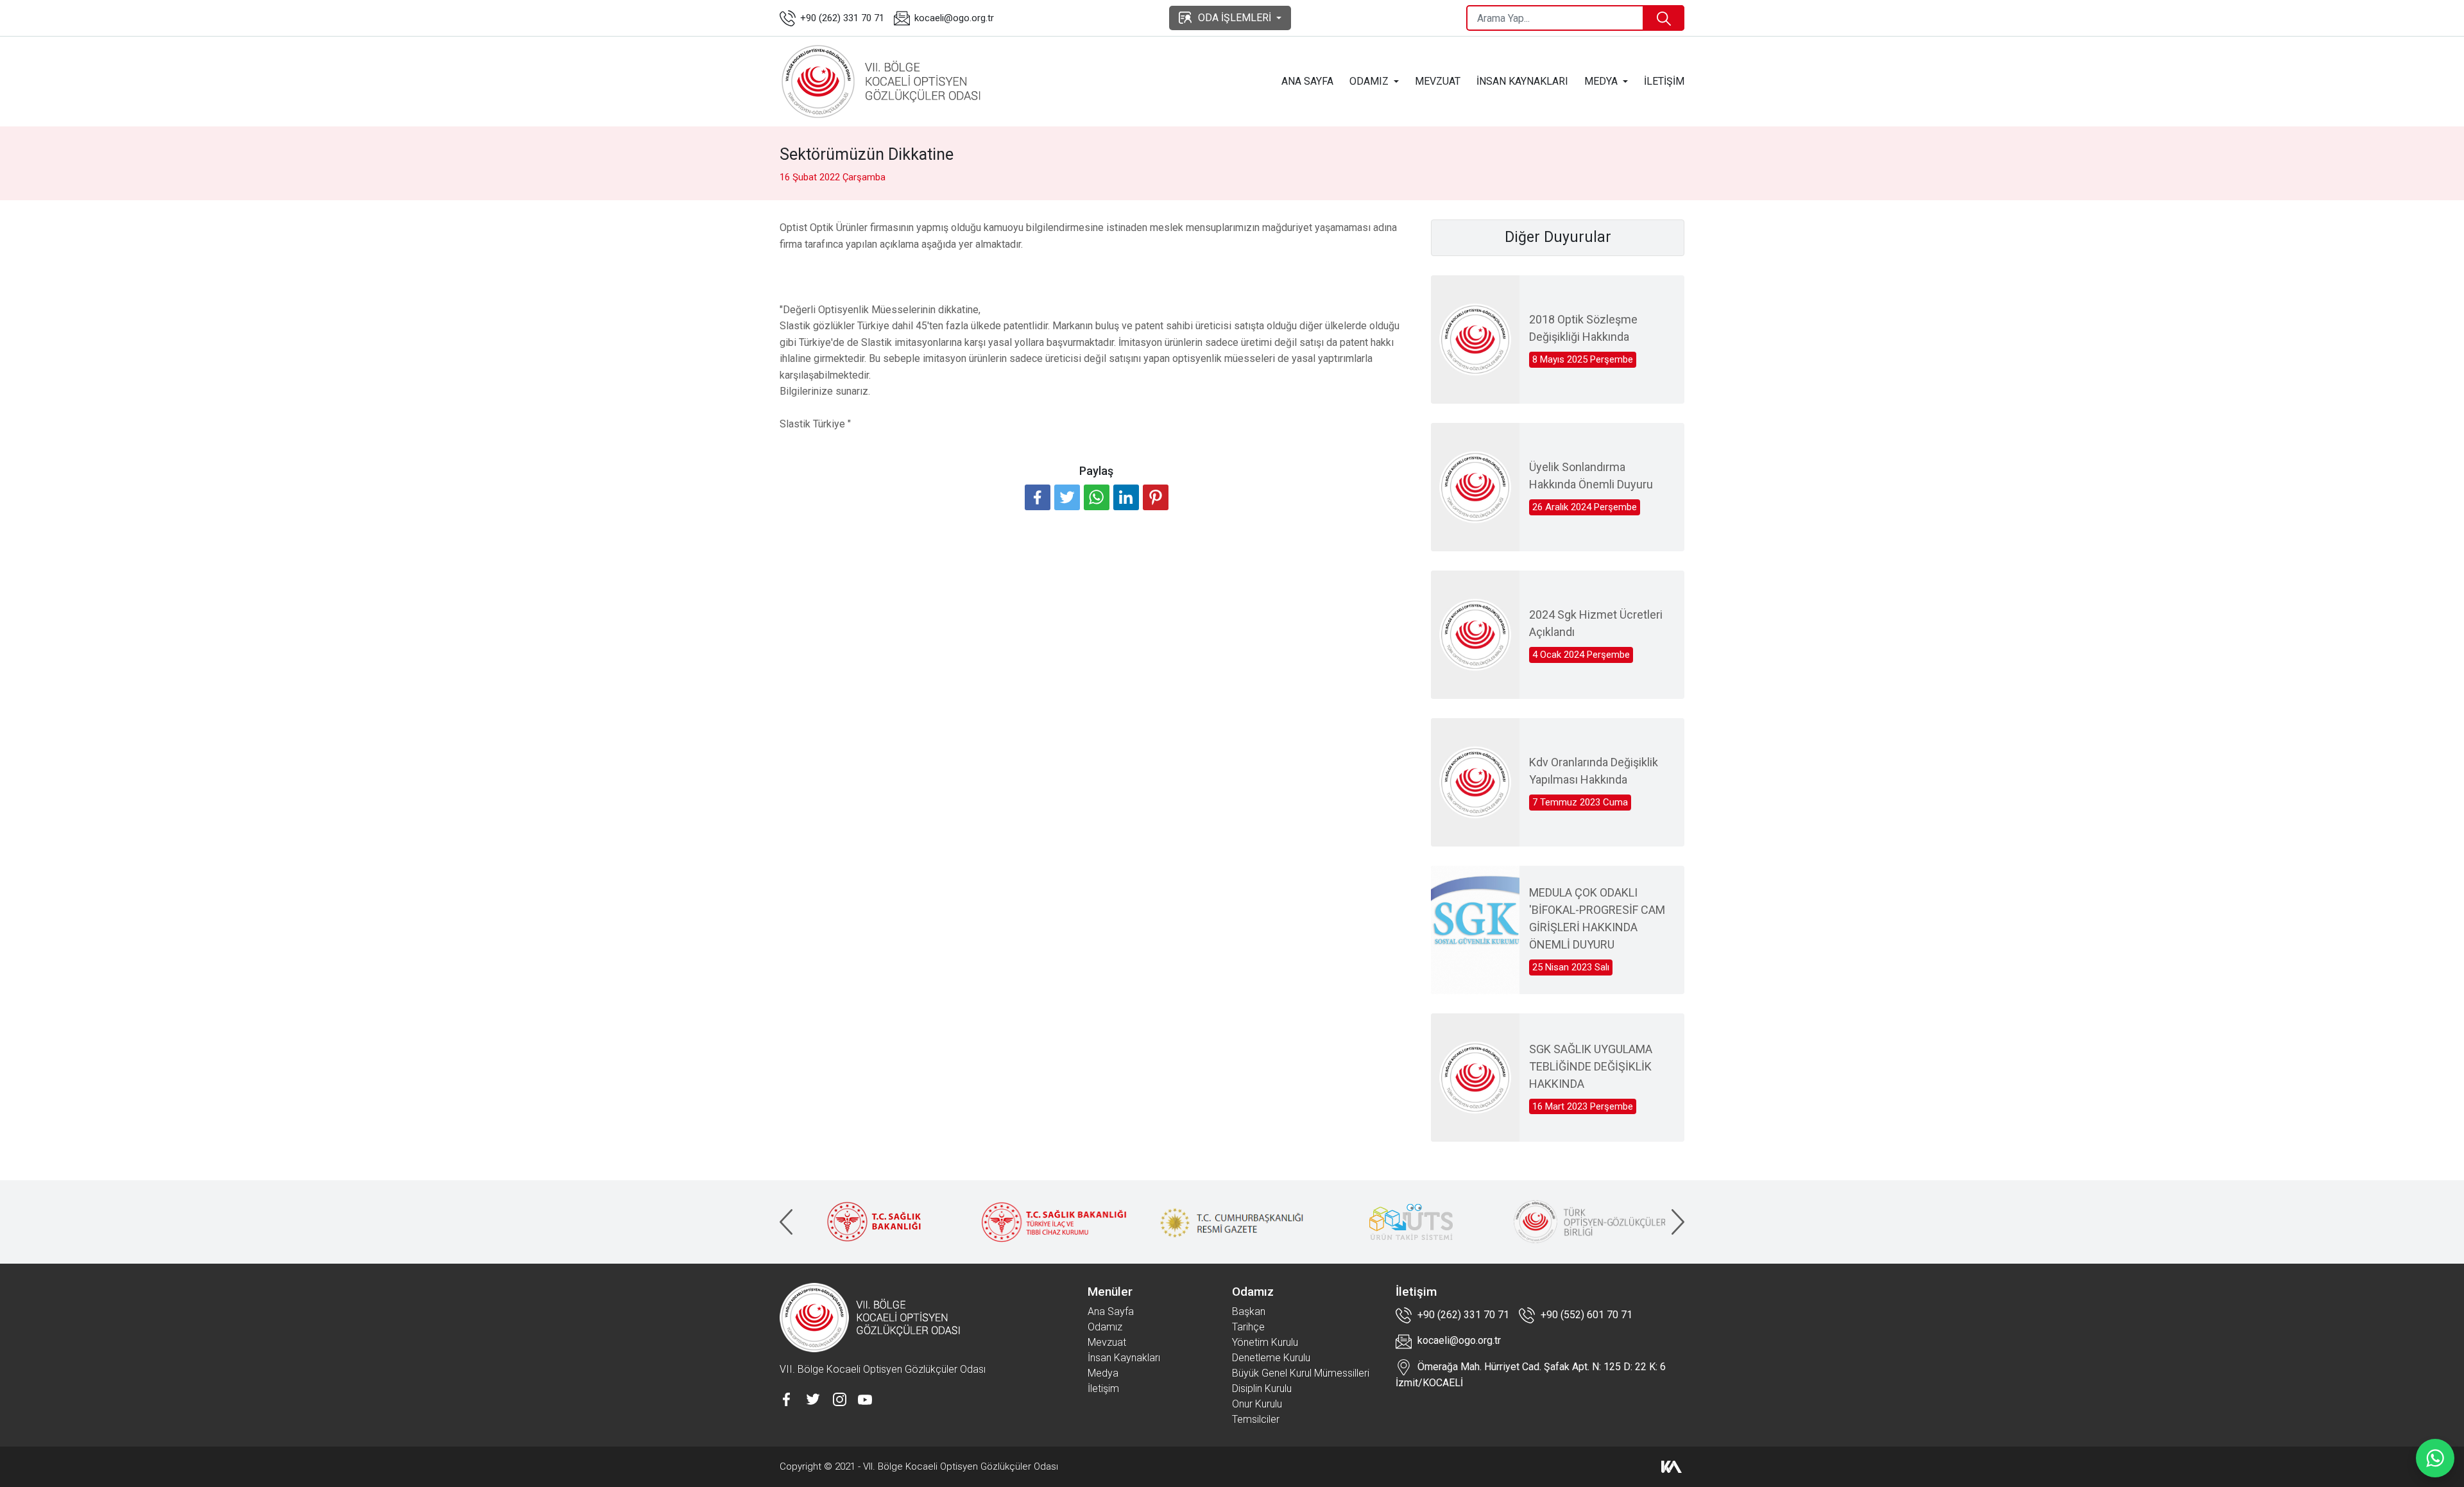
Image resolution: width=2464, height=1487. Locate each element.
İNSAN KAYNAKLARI (1522, 81)
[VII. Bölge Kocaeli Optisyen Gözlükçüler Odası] (883, 82)
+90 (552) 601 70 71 (1585, 1315)
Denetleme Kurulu (1271, 1358)
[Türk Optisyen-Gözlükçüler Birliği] (1589, 1222)
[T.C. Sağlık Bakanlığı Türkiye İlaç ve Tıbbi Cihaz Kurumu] (1054, 1222)
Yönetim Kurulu (1265, 1342)
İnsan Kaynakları (1124, 1358)
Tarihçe (1248, 1327)
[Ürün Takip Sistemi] (1411, 1222)
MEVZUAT (1438, 81)
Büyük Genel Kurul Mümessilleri (1301, 1373)
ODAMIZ (1369, 81)
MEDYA (1601, 81)
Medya (1103, 1373)
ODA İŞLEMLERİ (1235, 18)
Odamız (1105, 1327)
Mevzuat (1107, 1342)
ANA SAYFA (1307, 81)
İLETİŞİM (1664, 81)
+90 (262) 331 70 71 (842, 18)
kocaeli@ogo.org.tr (954, 18)
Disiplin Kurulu (1262, 1388)
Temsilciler (1256, 1419)
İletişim (1103, 1388)
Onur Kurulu (1257, 1404)
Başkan (1249, 1311)
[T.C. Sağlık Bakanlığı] (875, 1222)
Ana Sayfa (1111, 1311)
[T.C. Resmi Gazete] (1233, 1222)
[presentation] (786, 1222)
